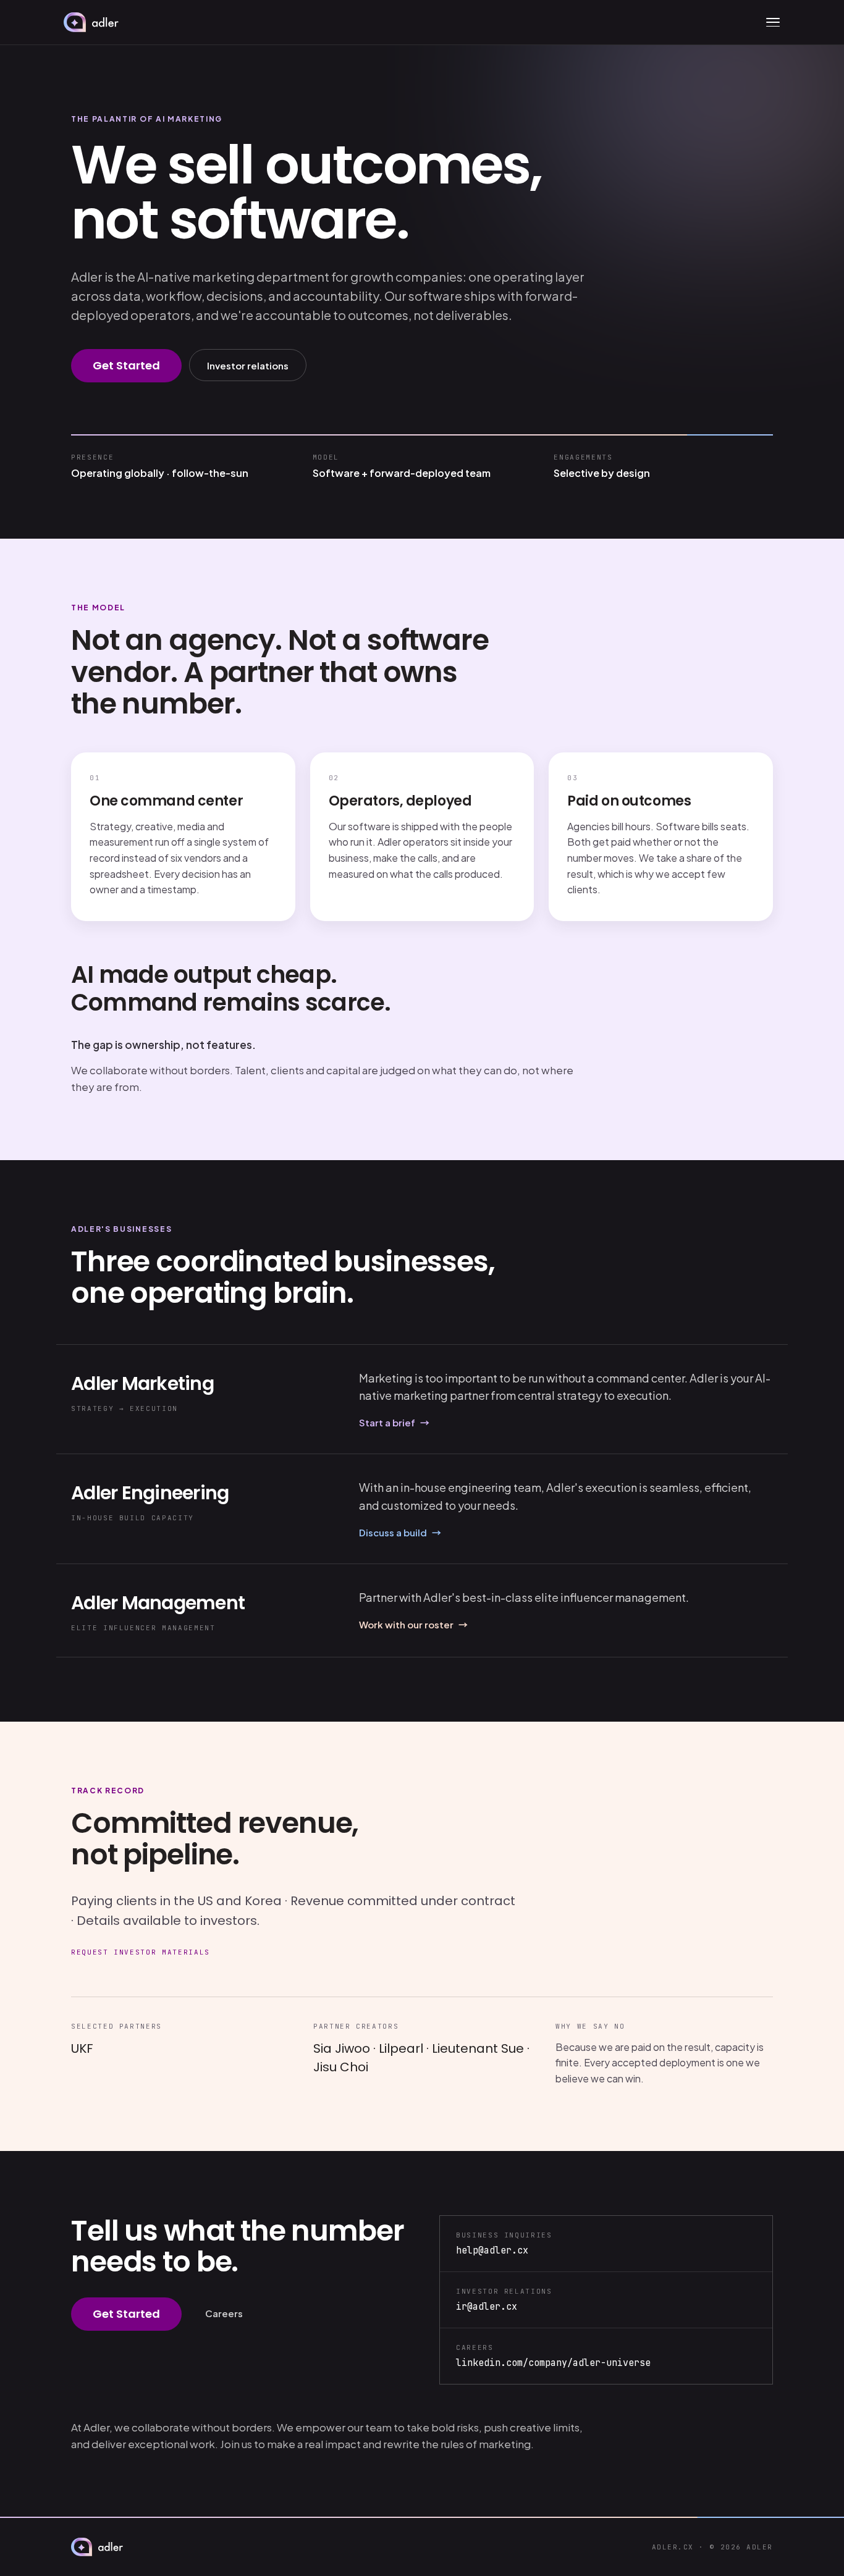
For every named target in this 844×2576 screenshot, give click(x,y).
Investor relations (248, 365)
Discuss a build (400, 1532)
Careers (224, 2313)
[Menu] (773, 22)
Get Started (126, 365)
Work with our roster (413, 1624)
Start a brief (394, 1422)
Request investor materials (141, 1952)
